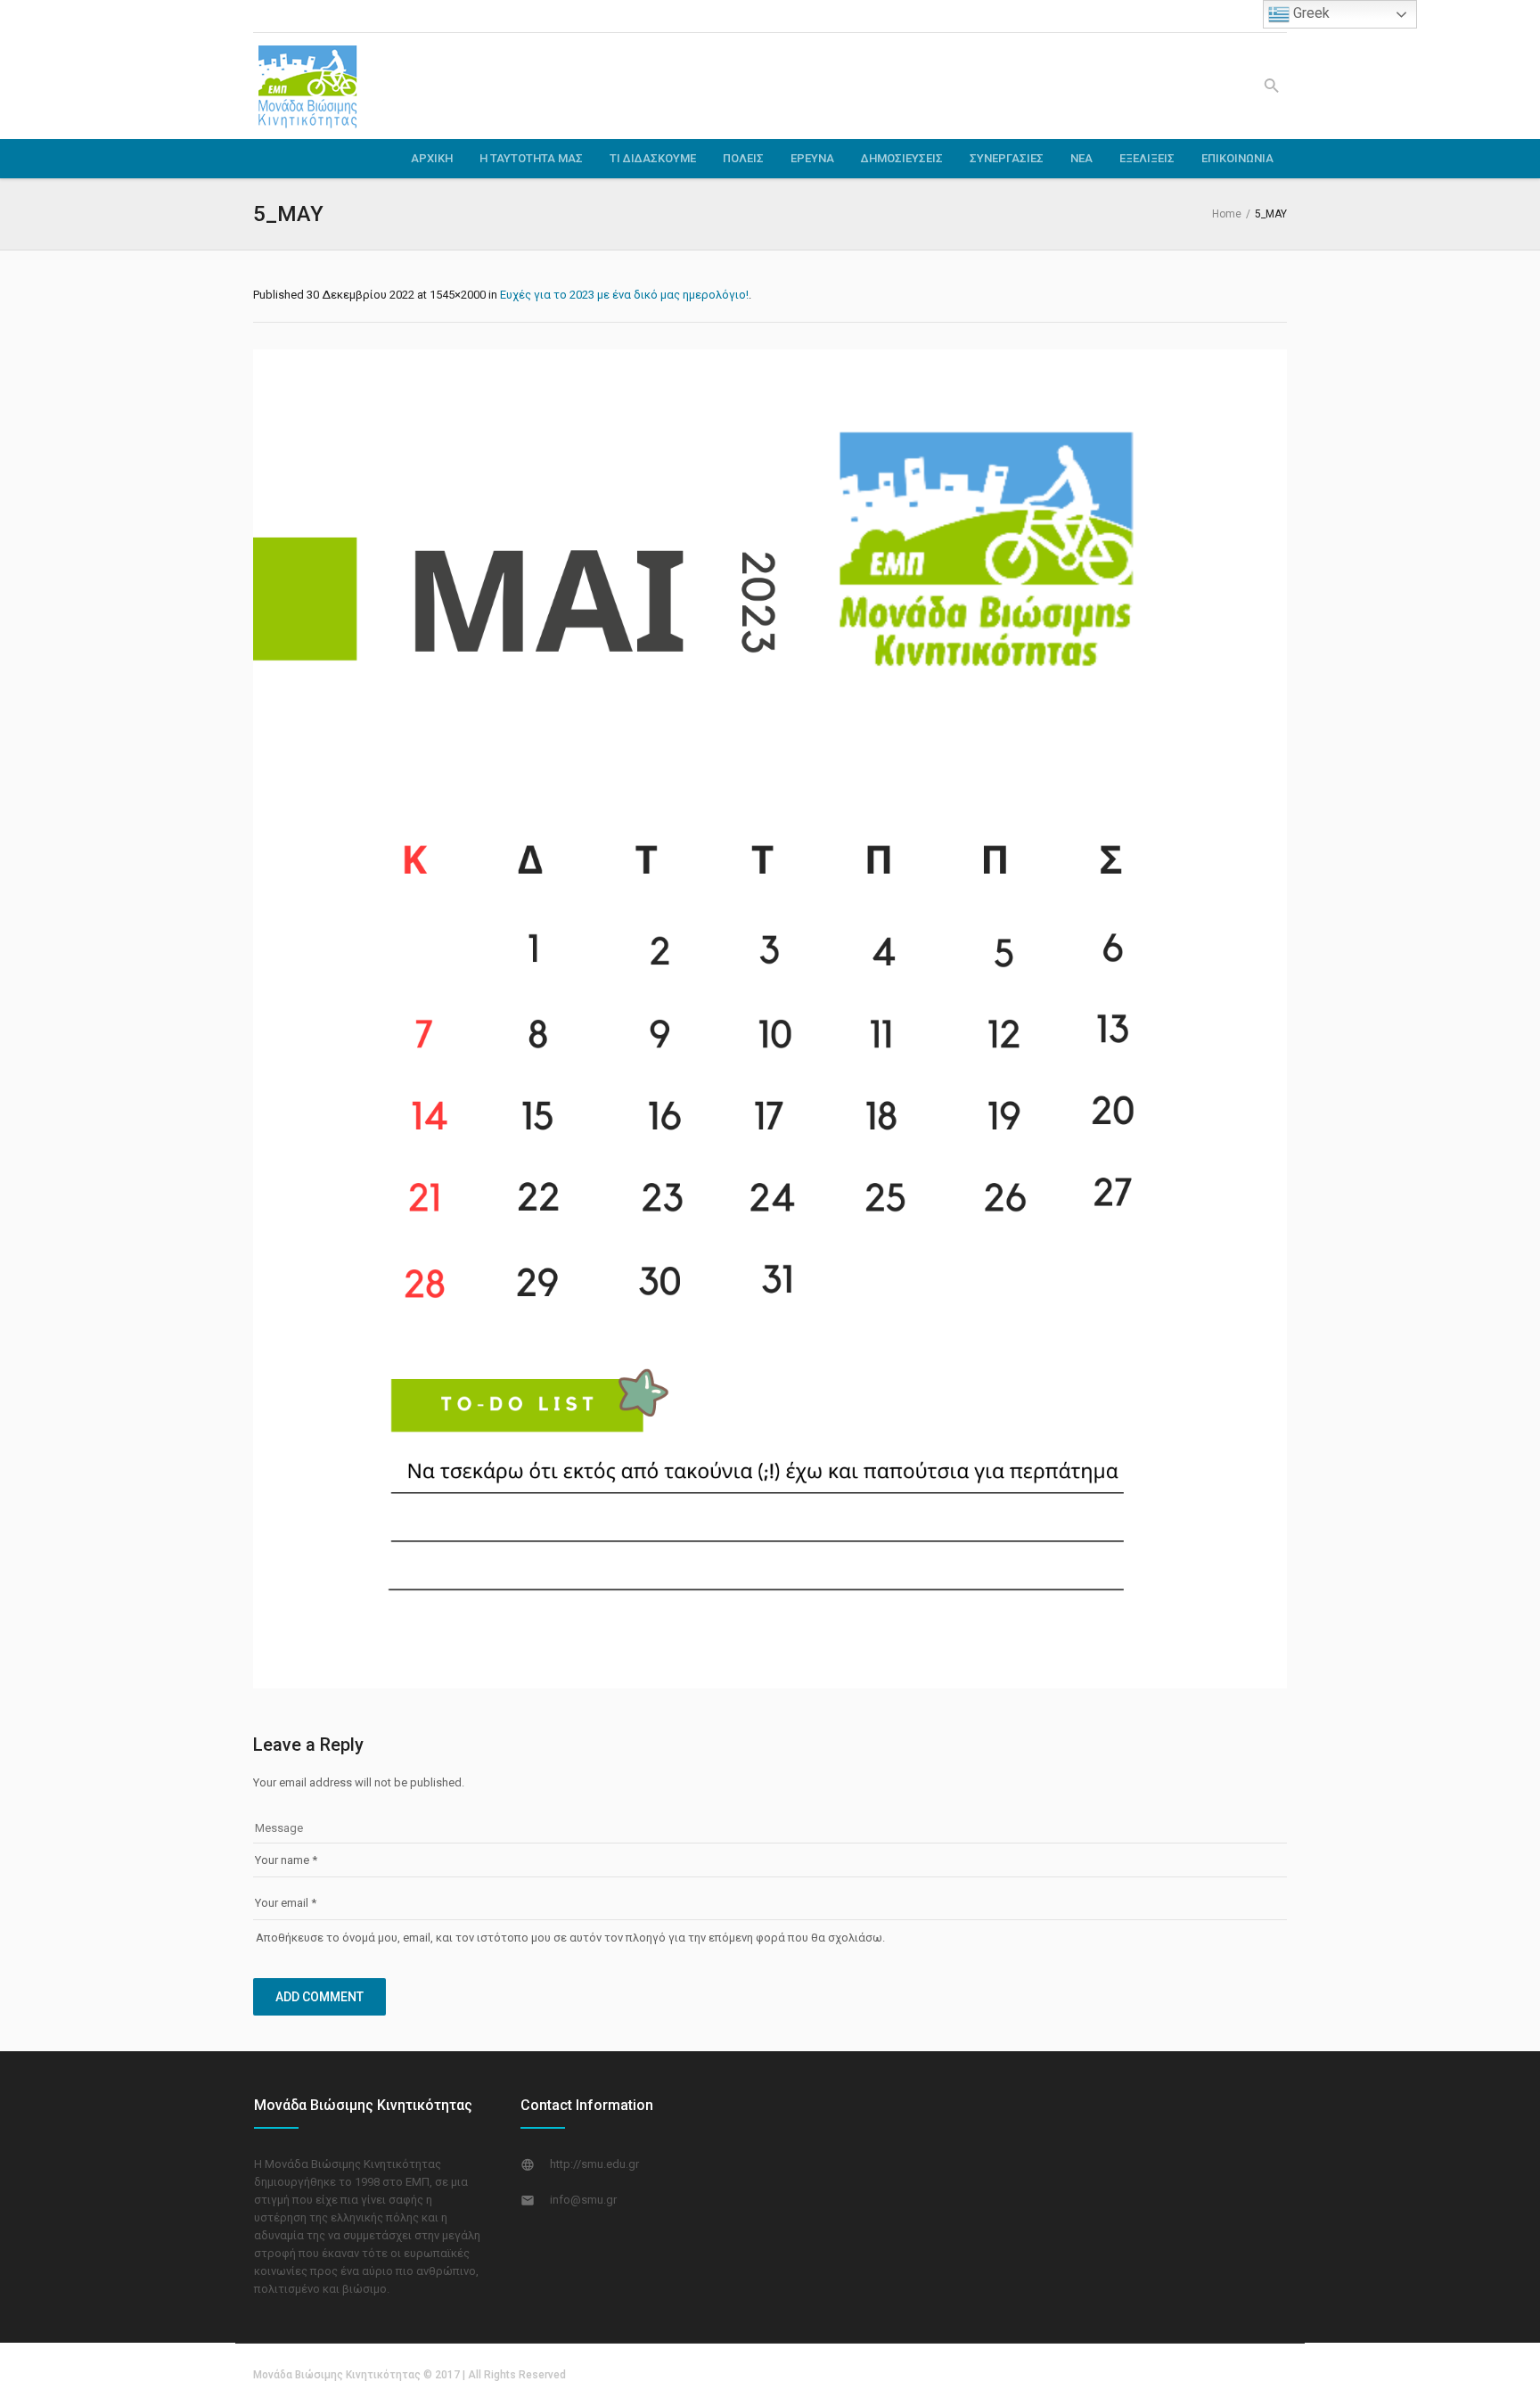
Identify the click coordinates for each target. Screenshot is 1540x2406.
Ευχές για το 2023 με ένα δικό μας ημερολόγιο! (624, 295)
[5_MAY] (770, 1019)
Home (1227, 214)
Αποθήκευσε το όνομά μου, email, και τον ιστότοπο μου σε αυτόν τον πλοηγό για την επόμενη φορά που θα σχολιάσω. (570, 1938)
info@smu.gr (583, 2200)
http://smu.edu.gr (594, 2164)
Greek (1310, 13)
